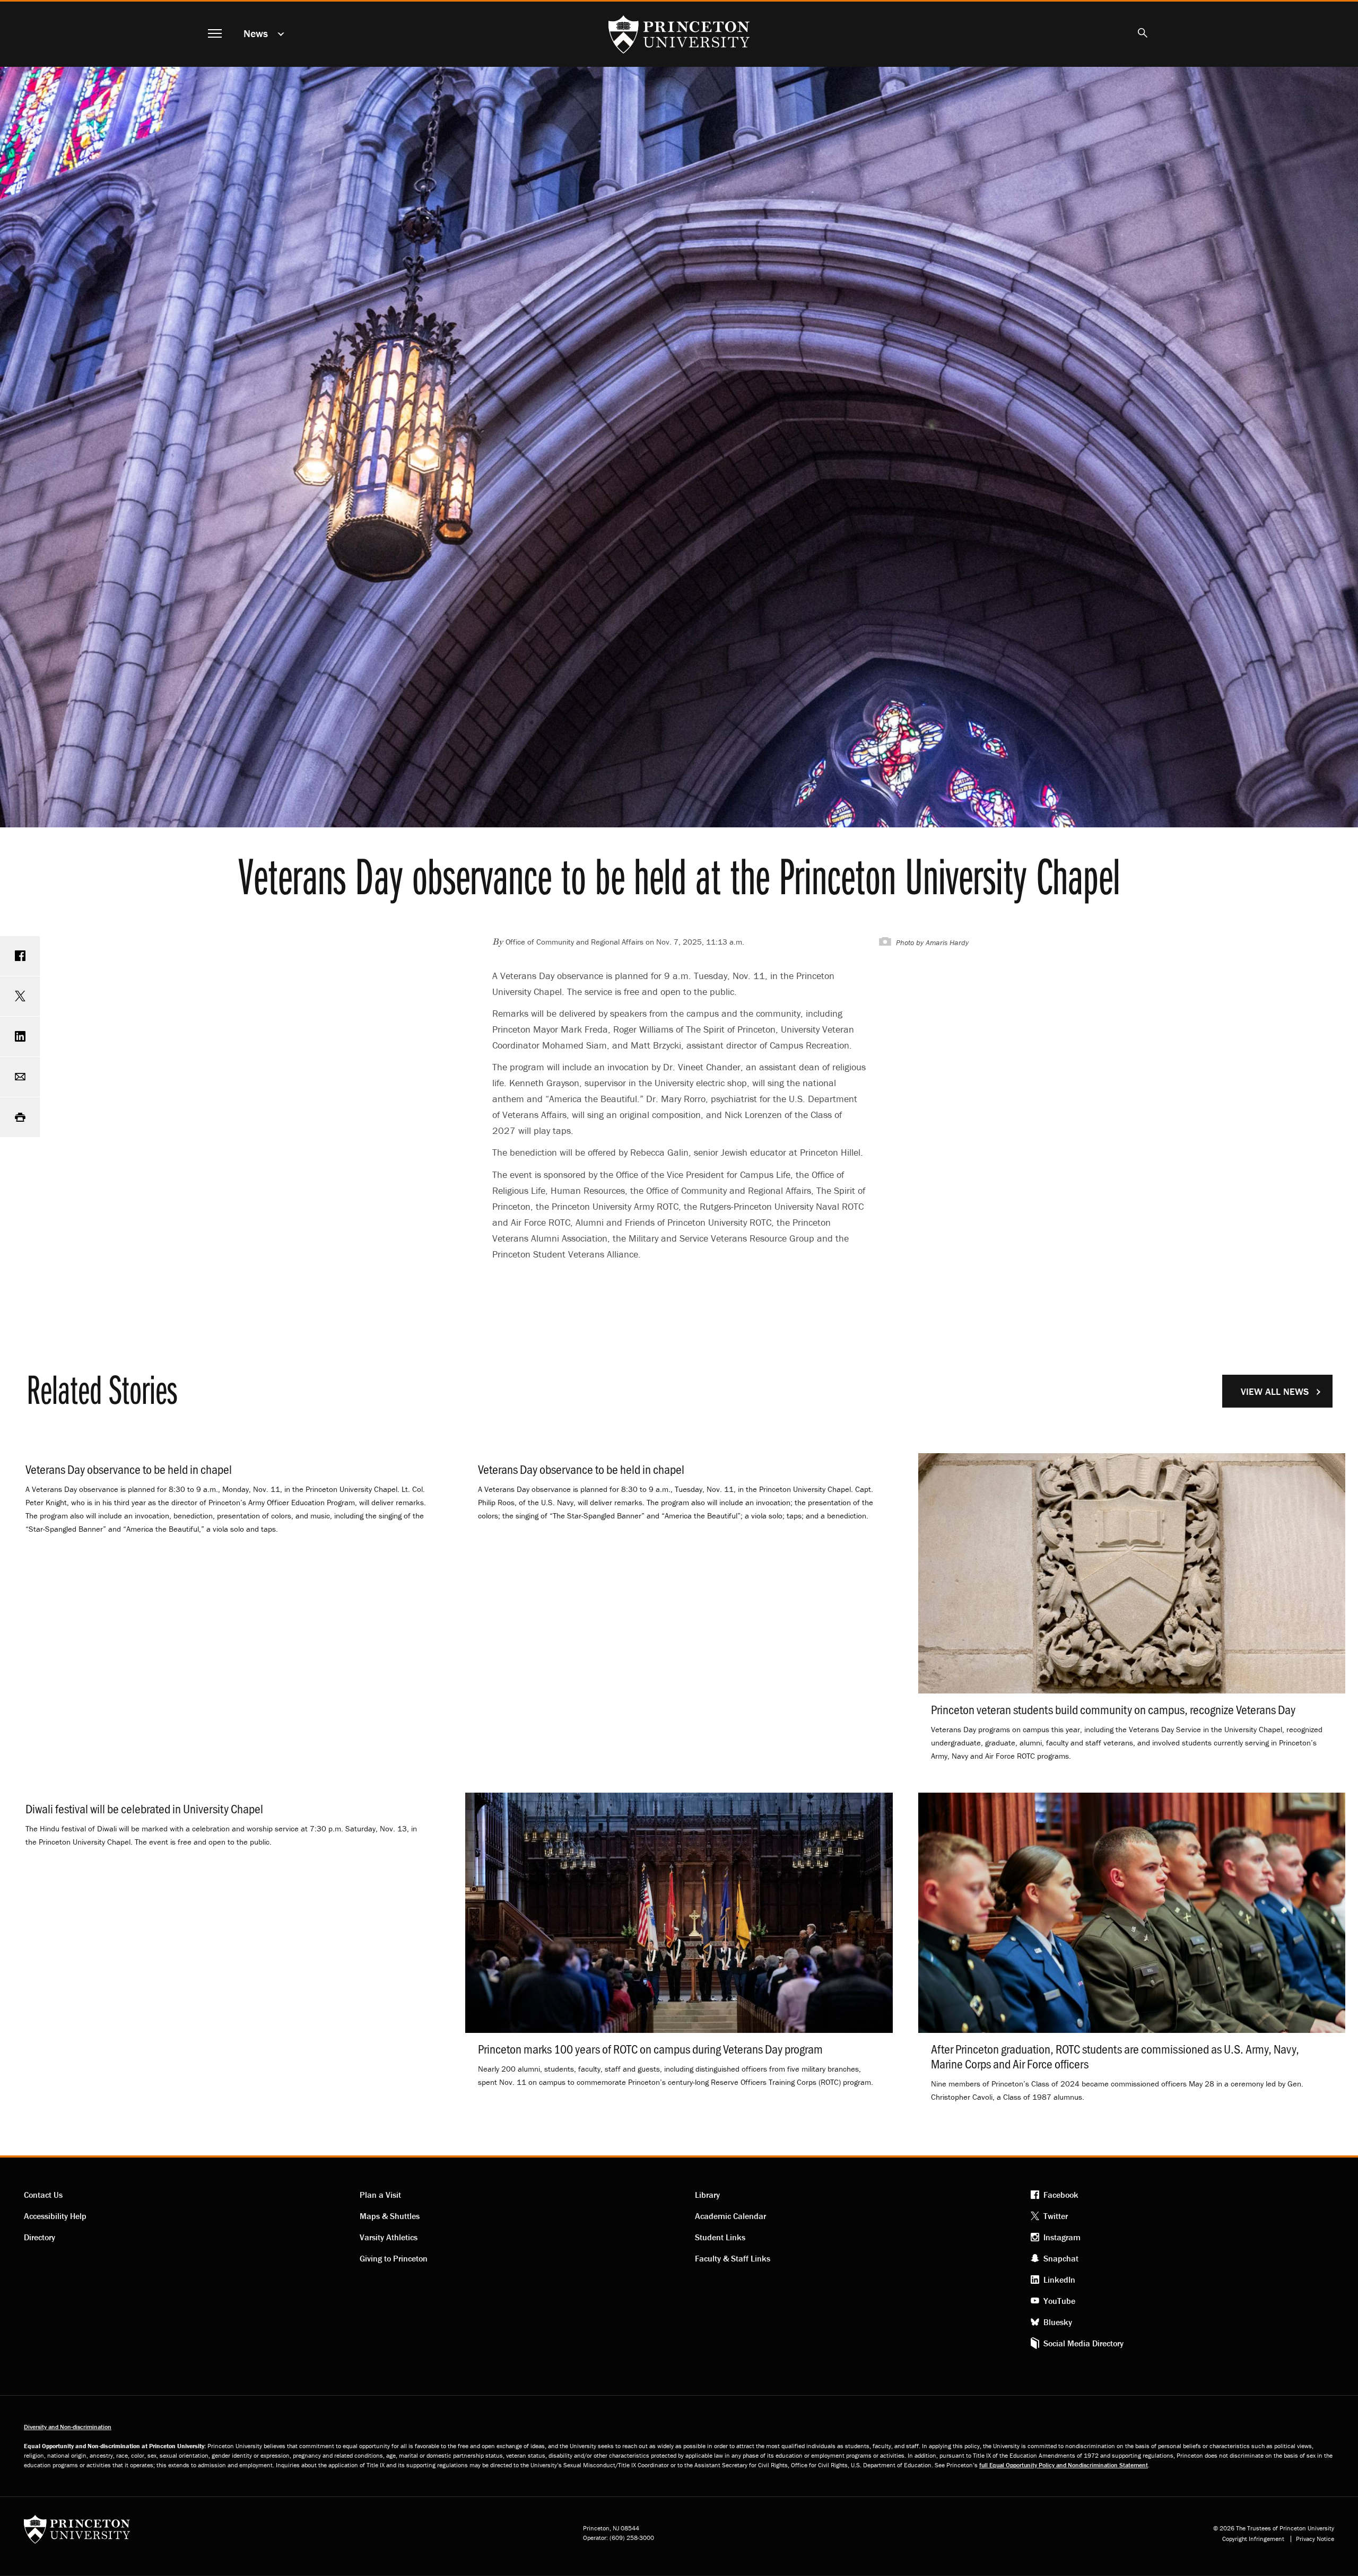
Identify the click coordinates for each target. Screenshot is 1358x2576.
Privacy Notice (1315, 2539)
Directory (40, 2237)
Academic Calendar (730, 2216)
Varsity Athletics (389, 2237)
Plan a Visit (380, 2195)
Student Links (720, 2237)
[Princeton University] (77, 2533)
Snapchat (1061, 2258)
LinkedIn (1059, 2280)
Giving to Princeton (394, 2258)
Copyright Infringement (1253, 2539)
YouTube (1059, 2301)
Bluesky (1058, 2322)
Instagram (1062, 2237)
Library (707, 2195)
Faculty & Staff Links (733, 2258)
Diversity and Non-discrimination (68, 2427)
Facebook (1061, 2195)
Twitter (1056, 2216)
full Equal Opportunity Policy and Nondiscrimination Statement (1064, 2465)
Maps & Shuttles (390, 2216)
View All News (1275, 1391)
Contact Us (43, 2195)
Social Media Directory (1083, 2343)
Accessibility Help (55, 2216)
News (256, 33)
